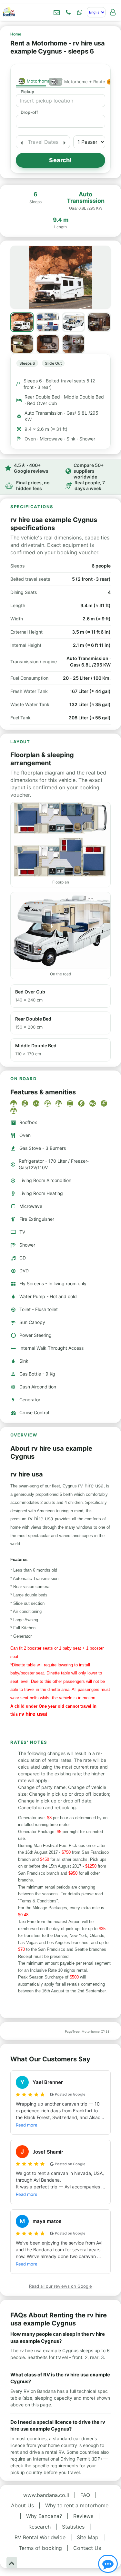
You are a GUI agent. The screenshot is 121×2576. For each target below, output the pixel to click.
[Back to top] (12, 2563)
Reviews (83, 2516)
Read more (27, 2125)
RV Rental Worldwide (40, 2537)
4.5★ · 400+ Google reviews (31, 468)
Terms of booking (40, 2548)
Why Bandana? (44, 2516)
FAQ (85, 2495)
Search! (60, 160)
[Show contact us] (108, 2564)
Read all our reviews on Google (60, 2286)
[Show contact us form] (56, 12)
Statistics (73, 2527)
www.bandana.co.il (46, 2495)
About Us (22, 2505)
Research (40, 2527)
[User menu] (113, 12)
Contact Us (87, 2548)
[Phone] (68, 12)
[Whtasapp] (80, 12)
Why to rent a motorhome (77, 2505)
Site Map (88, 2537)
